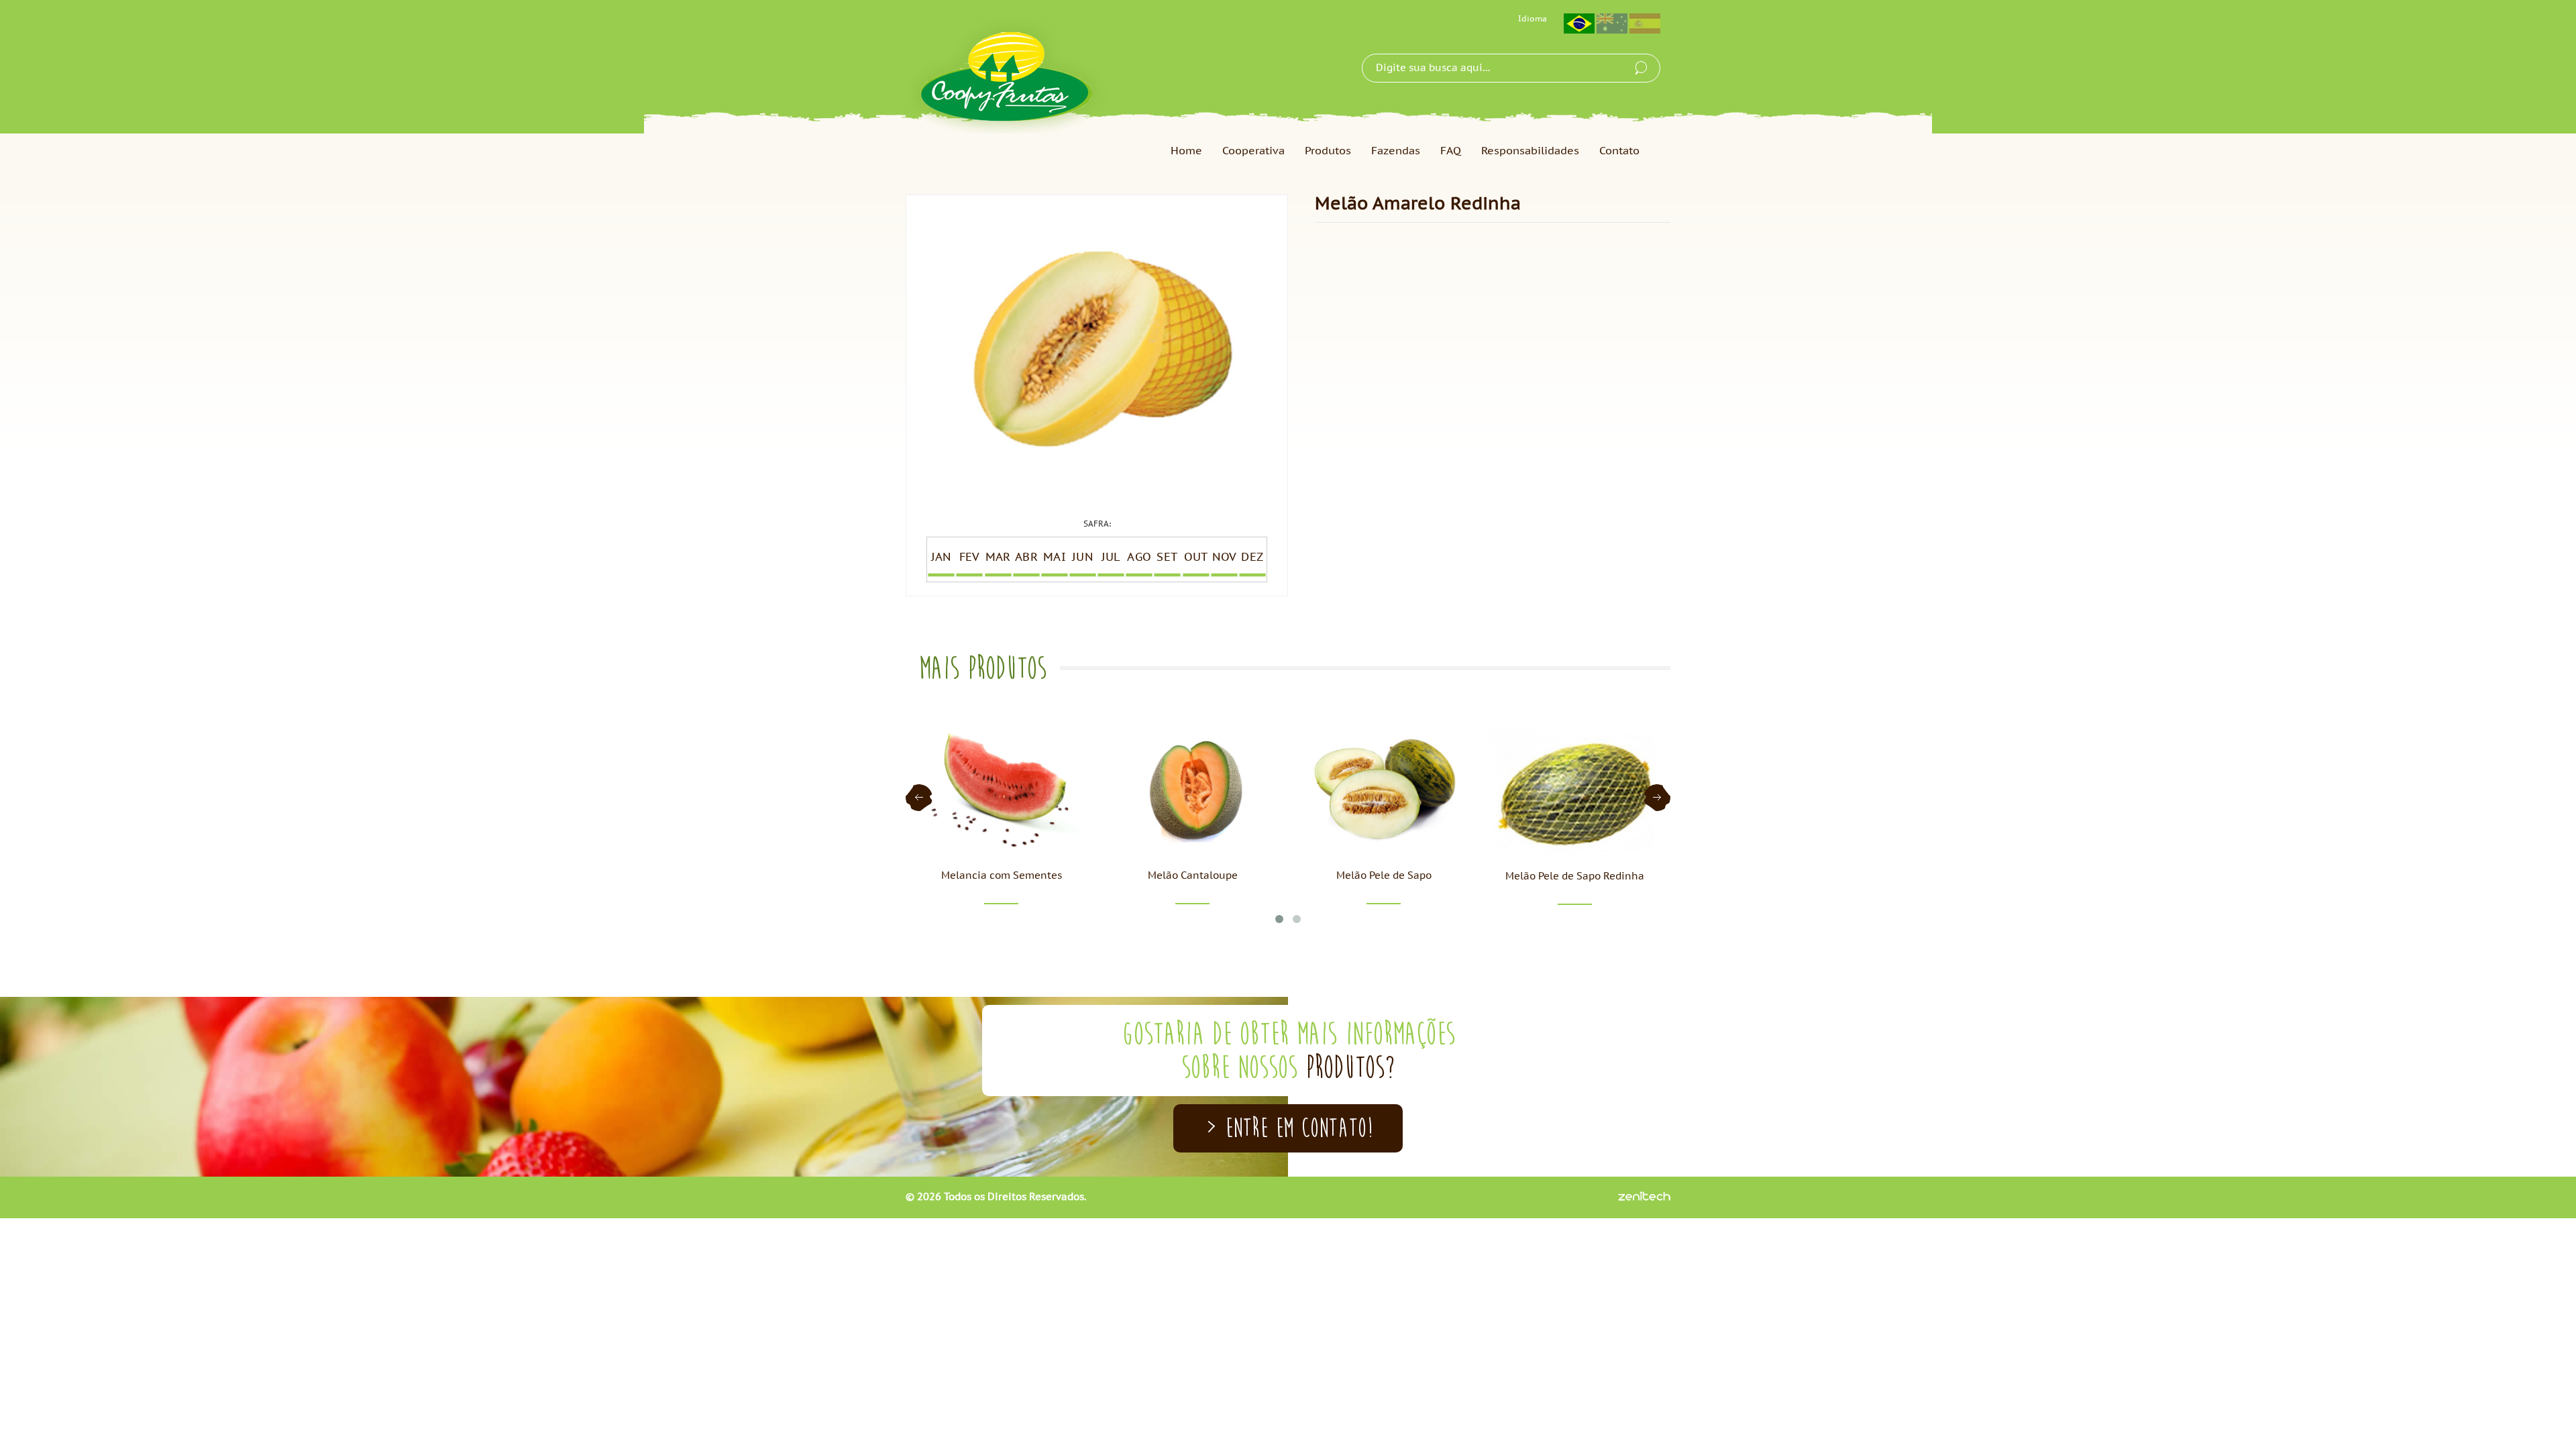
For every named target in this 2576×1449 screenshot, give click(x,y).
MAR (998, 558)
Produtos (1328, 151)
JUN (1082, 558)
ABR (1026, 558)
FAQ (1451, 151)
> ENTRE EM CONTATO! (1288, 1128)
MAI (1054, 558)
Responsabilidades (1530, 151)
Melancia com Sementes (1002, 875)
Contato (1619, 151)
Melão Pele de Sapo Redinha (1575, 876)
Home (1186, 151)
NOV (1224, 558)
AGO (1139, 558)
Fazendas (1396, 151)
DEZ (1252, 558)
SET (1168, 558)
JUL (1111, 558)
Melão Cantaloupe (1193, 875)
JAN (941, 558)
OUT (1196, 558)
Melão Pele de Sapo (1384, 875)
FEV (969, 558)
